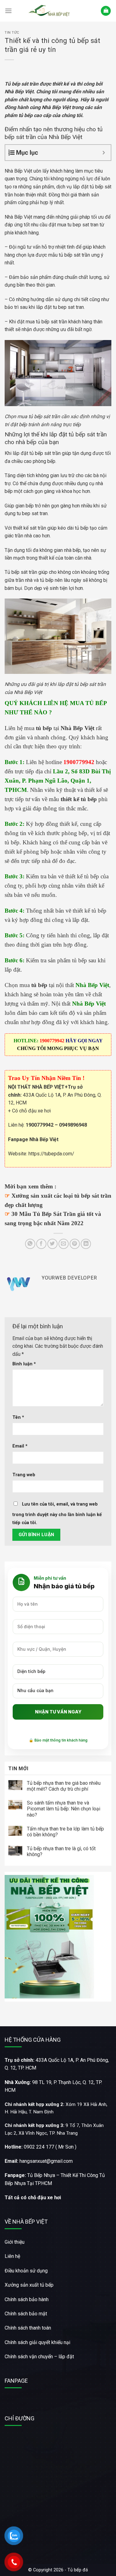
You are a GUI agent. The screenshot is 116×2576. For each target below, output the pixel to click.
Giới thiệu (15, 2242)
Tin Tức (12, 33)
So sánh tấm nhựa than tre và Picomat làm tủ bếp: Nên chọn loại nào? (64, 1809)
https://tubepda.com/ (51, 1154)
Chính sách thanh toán (28, 2328)
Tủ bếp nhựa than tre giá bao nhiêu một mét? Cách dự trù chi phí (64, 1786)
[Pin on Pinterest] (75, 1244)
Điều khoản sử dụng (26, 2271)
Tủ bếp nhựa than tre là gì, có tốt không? (61, 1851)
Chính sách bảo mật (26, 2314)
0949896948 (73, 1125)
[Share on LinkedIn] (86, 1244)
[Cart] (106, 11)
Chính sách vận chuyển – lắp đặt (39, 2357)
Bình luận (24, 1364)
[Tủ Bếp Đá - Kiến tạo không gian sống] (50, 11)
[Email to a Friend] (64, 1244)
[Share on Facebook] (41, 1244)
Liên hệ (12, 2256)
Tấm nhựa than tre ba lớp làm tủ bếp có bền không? (65, 1832)
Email (20, 1446)
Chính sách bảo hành (27, 2299)
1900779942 (40, 1125)
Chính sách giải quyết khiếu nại (37, 2342)
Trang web (24, 1475)
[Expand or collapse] (104, 153)
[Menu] (8, 11)
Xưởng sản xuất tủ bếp (29, 2285)
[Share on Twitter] (52, 1244)
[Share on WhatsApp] (30, 1244)
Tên (18, 1417)
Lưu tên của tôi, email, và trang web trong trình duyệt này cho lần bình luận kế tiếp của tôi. (57, 1513)
